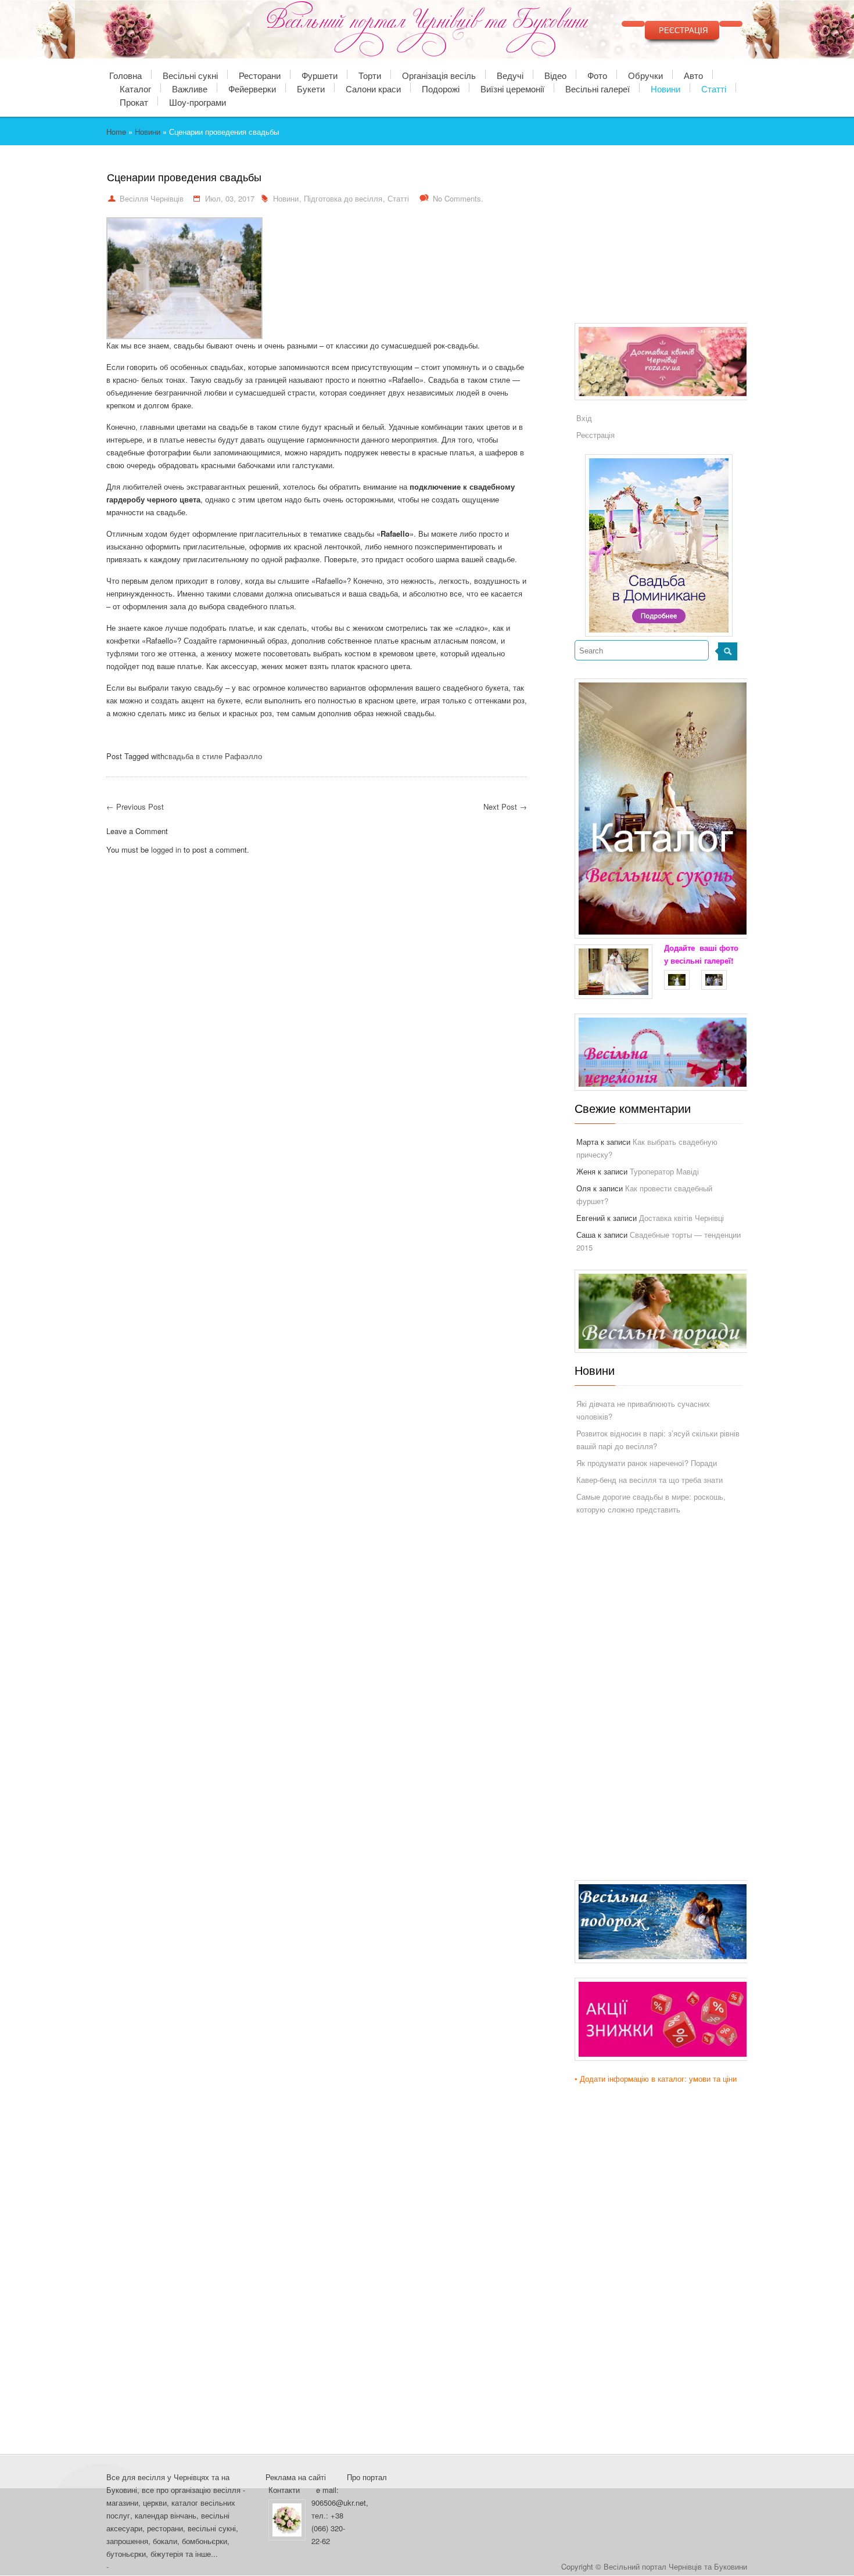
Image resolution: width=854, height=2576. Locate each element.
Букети (311, 88)
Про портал (367, 2477)
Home (116, 132)
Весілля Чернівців (152, 198)
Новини (665, 88)
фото (729, 948)
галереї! (719, 960)
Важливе (190, 88)
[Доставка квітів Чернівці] (668, 365)
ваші (708, 948)
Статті (714, 88)
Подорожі (441, 88)
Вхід (584, 418)
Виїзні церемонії (512, 88)
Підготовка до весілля (343, 198)
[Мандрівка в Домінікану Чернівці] (659, 545)
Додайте (679, 948)
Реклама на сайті (296, 2477)
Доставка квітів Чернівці (681, 1218)
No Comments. (458, 198)
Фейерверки (252, 88)
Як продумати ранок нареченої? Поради (647, 1463)
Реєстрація (595, 435)
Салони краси (373, 88)
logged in (166, 849)
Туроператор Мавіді (664, 1171)
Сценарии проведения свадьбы (184, 178)
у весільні (683, 960)
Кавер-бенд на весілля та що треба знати (650, 1480)
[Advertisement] (662, 244)
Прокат (134, 101)
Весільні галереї (598, 88)
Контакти (284, 2490)
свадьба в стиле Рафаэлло (213, 756)
